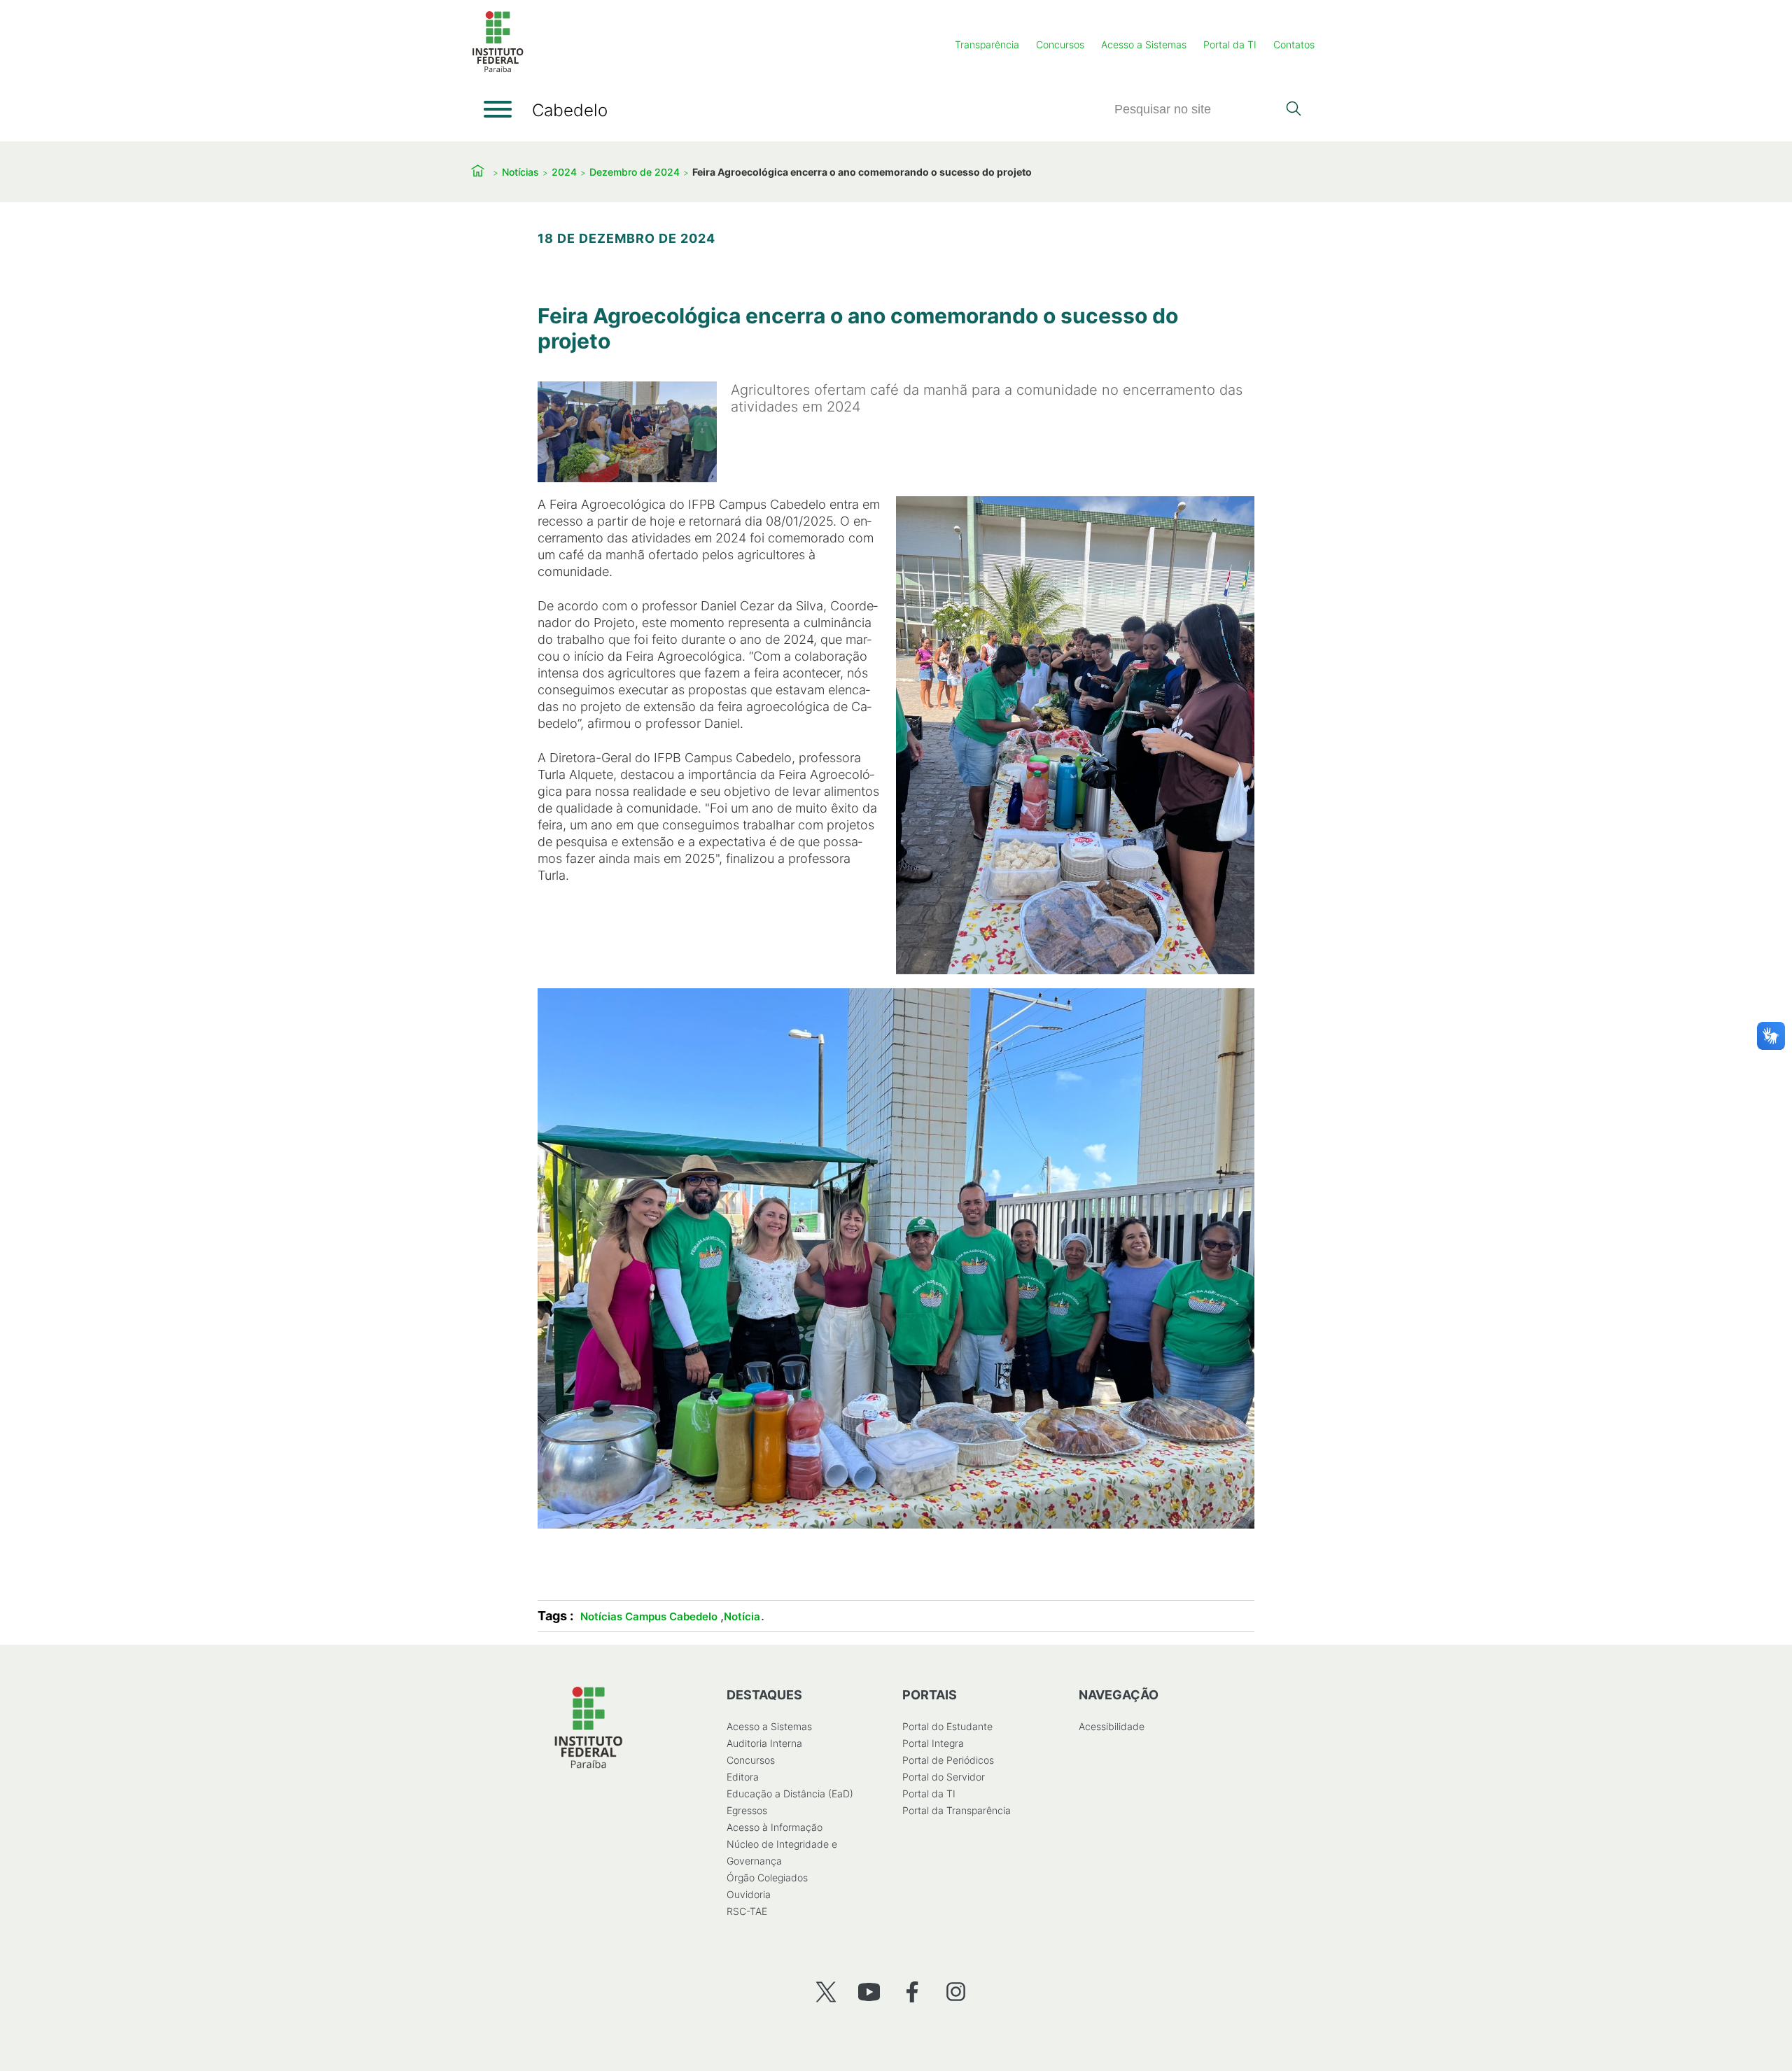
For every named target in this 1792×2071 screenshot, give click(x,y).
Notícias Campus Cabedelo (649, 1616)
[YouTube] (869, 1992)
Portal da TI (1230, 44)
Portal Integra (933, 1743)
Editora (743, 1777)
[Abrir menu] (498, 109)
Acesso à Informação (775, 1827)
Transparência (987, 44)
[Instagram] (956, 1992)
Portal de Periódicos (948, 1760)
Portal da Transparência (957, 1810)
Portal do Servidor (944, 1777)
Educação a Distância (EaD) (790, 1793)
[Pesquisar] (1293, 110)
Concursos (1060, 44)
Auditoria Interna (764, 1743)
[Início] (498, 70)
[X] (826, 1992)
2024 (564, 172)
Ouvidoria (749, 1894)
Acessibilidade (1112, 1726)
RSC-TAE (747, 1911)
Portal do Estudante (947, 1726)
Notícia (742, 1616)
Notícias (520, 172)
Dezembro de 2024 (635, 172)
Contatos (1294, 44)
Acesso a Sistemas (1144, 44)
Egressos (747, 1810)
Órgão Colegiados (767, 1877)
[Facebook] (912, 1992)
